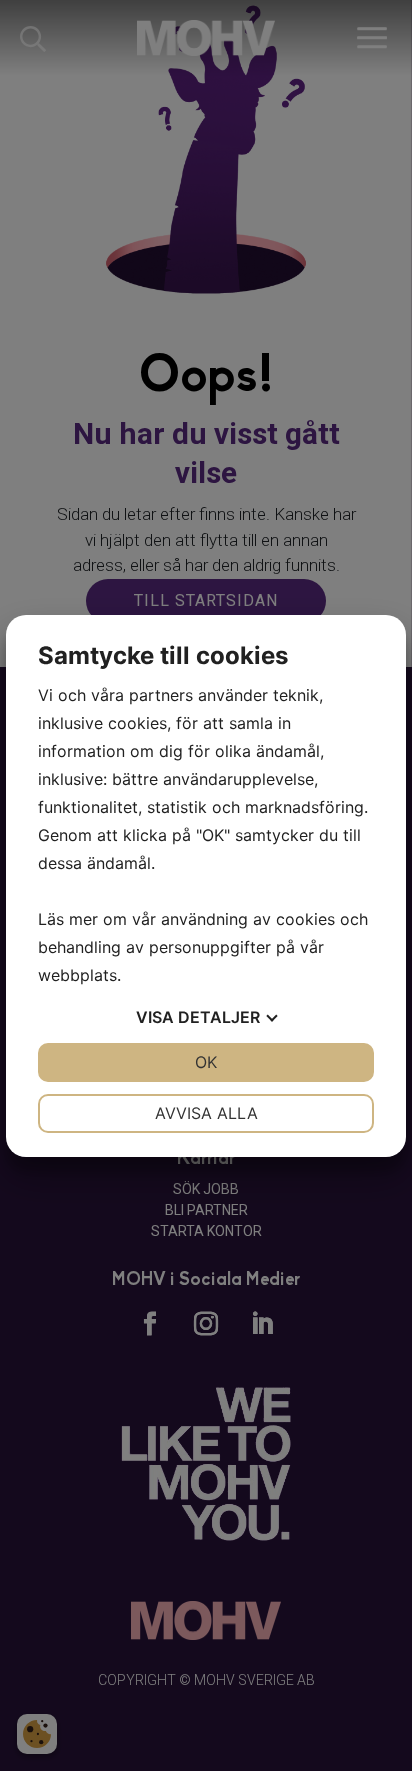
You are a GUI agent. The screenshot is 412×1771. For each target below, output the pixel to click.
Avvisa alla (206, 1113)
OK (206, 1062)
